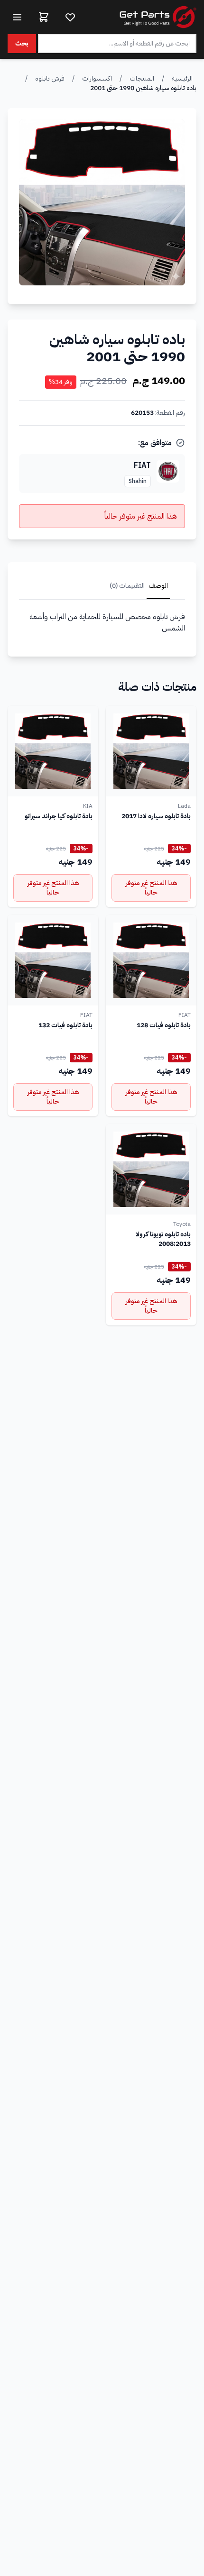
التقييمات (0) (127, 586)
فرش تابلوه (50, 78)
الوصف (158, 586)
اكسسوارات (97, 78)
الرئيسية (182, 78)
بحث (22, 43)
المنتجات (142, 78)
